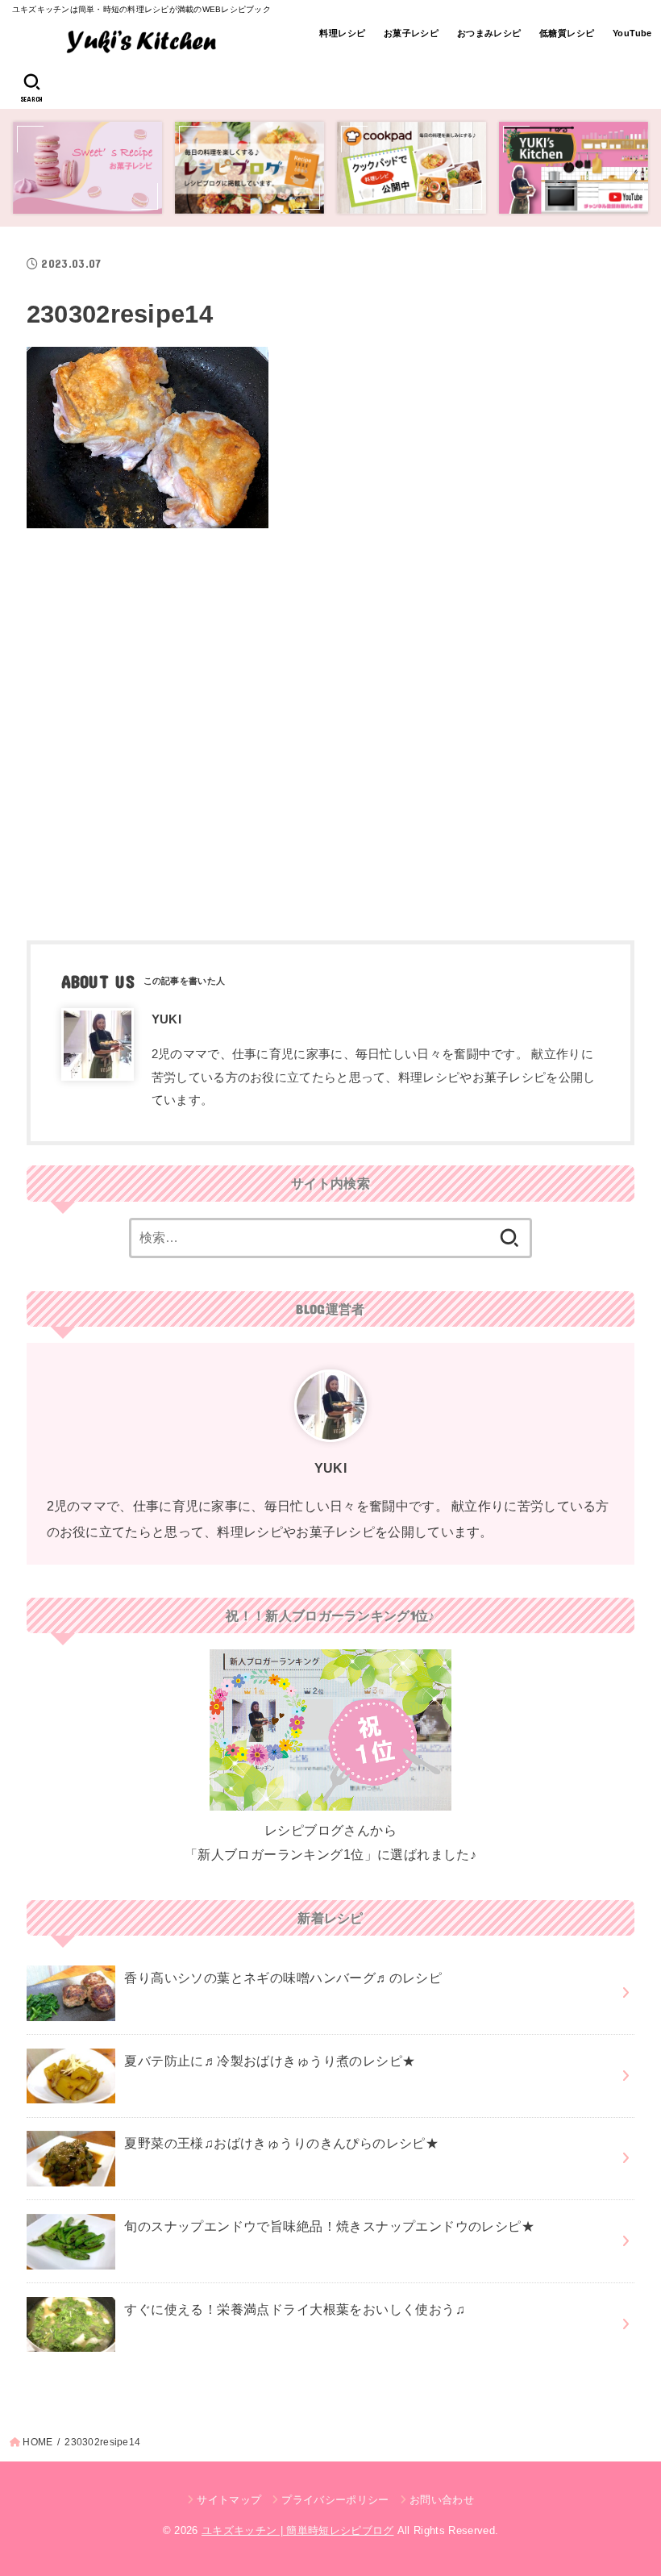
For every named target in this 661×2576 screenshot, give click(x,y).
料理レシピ (342, 33)
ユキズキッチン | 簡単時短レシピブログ (298, 2530)
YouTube (632, 33)
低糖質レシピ (567, 33)
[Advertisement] (330, 728)
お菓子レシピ (411, 33)
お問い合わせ (442, 2500)
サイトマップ (229, 2500)
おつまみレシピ (489, 33)
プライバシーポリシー (335, 2500)
